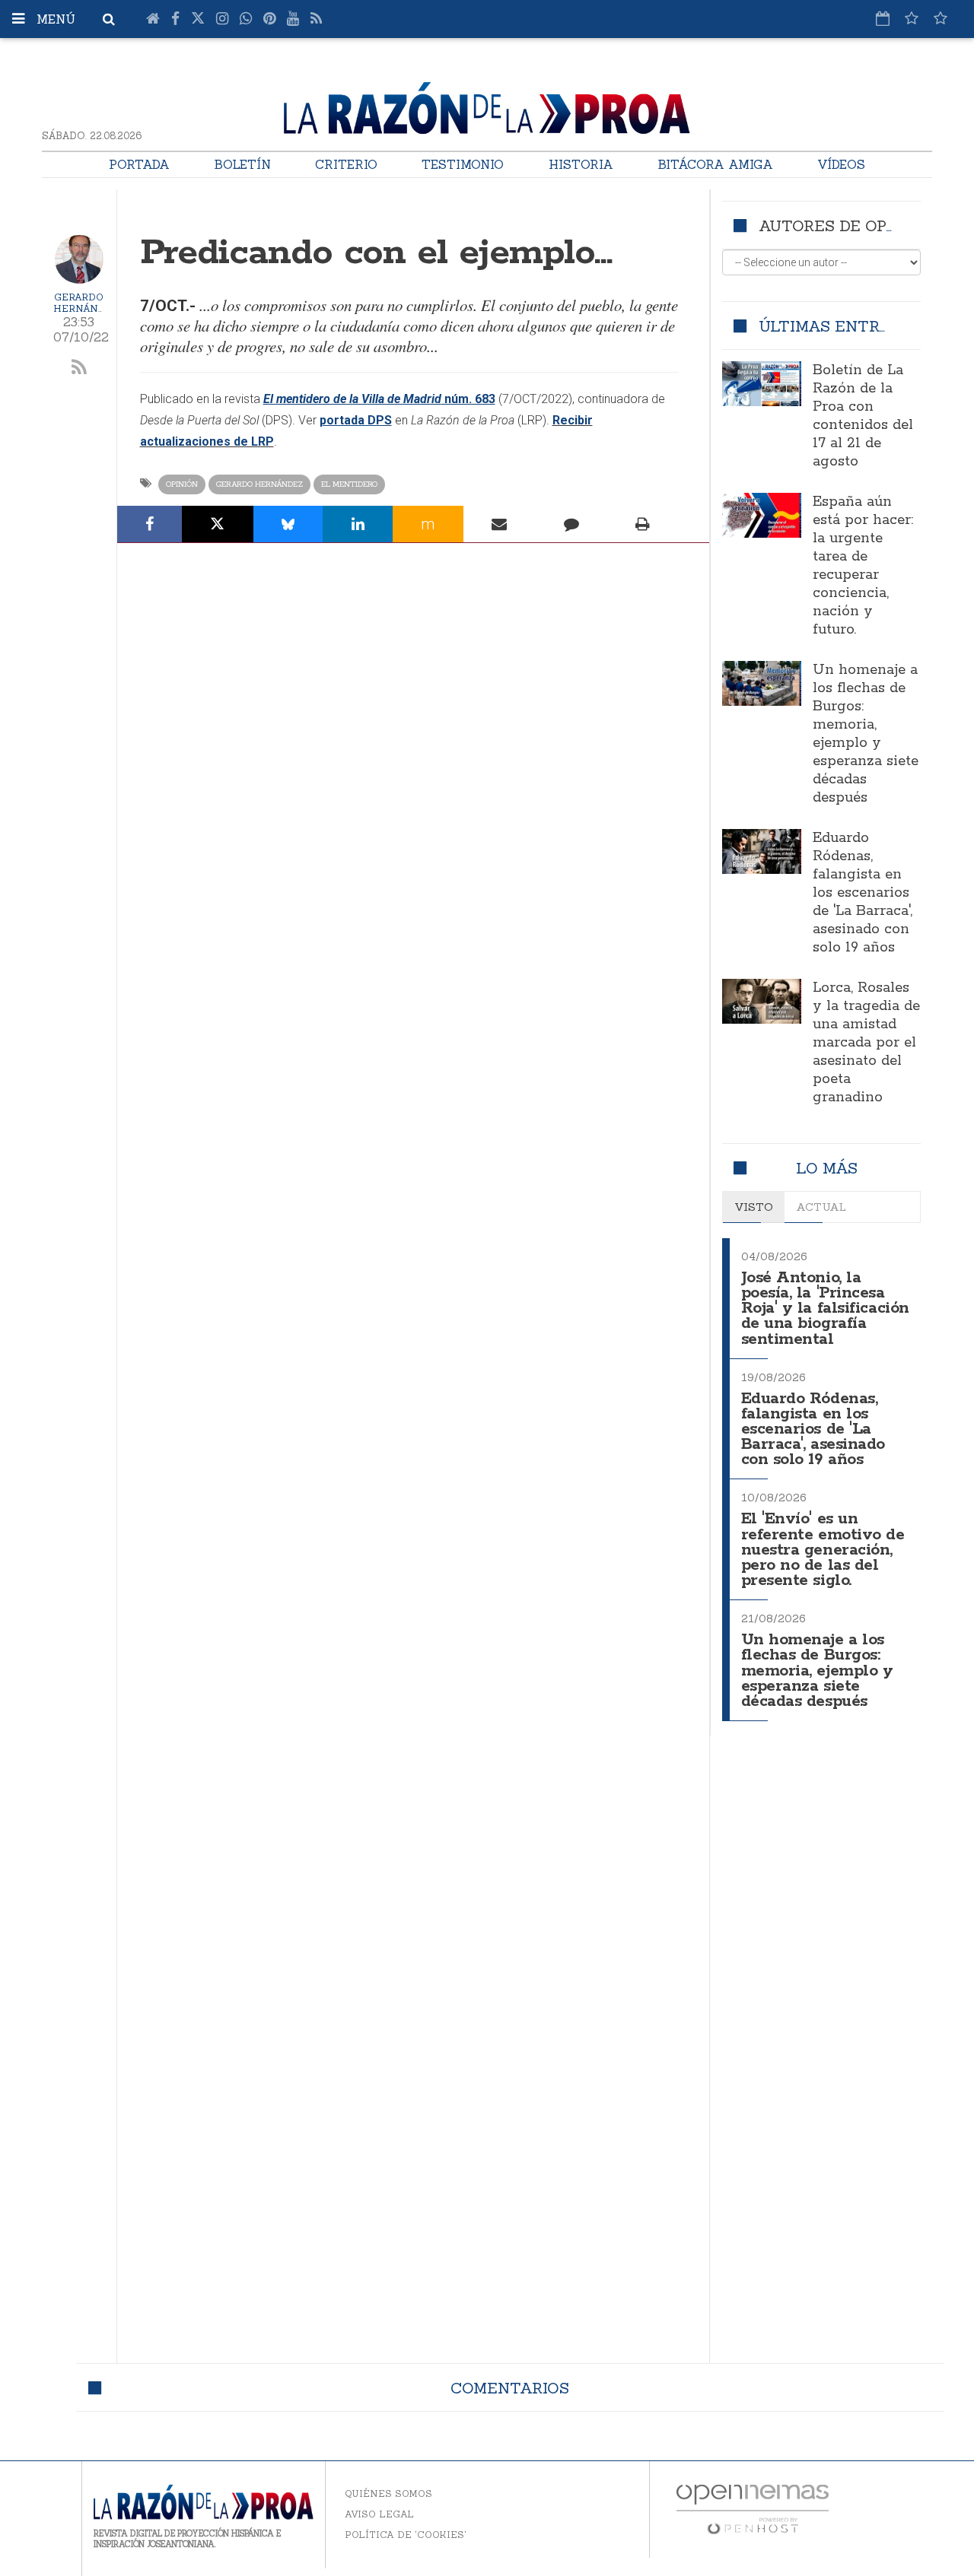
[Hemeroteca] (883, 18)
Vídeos (841, 164)
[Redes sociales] (912, 18)
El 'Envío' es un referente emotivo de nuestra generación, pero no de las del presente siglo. (823, 1550)
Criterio (346, 164)
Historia (581, 164)
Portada (139, 164)
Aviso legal (379, 2514)
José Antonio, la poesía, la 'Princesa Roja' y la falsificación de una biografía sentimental (825, 1309)
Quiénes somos (388, 2493)
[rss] (79, 368)
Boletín (242, 164)
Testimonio (463, 164)
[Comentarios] (571, 524)
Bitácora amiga (715, 164)
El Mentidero (349, 484)
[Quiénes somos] (941, 18)
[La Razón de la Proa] (487, 106)
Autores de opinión (845, 226)
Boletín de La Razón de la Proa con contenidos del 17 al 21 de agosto (863, 416)
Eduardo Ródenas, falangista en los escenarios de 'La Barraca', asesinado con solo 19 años (863, 893)
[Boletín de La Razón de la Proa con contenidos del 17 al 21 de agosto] (762, 383)
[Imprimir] (643, 524)
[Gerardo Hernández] (79, 259)
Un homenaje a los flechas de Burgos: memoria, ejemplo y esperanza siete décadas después (866, 734)
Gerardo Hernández (86, 303)
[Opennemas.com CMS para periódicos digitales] (753, 2509)
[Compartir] (150, 524)
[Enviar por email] (500, 524)
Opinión (182, 484)
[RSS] (316, 19)
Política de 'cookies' (406, 2535)
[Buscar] (109, 19)
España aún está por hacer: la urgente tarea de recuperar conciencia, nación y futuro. (863, 566)
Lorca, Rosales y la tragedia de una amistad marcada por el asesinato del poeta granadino (866, 1043)
